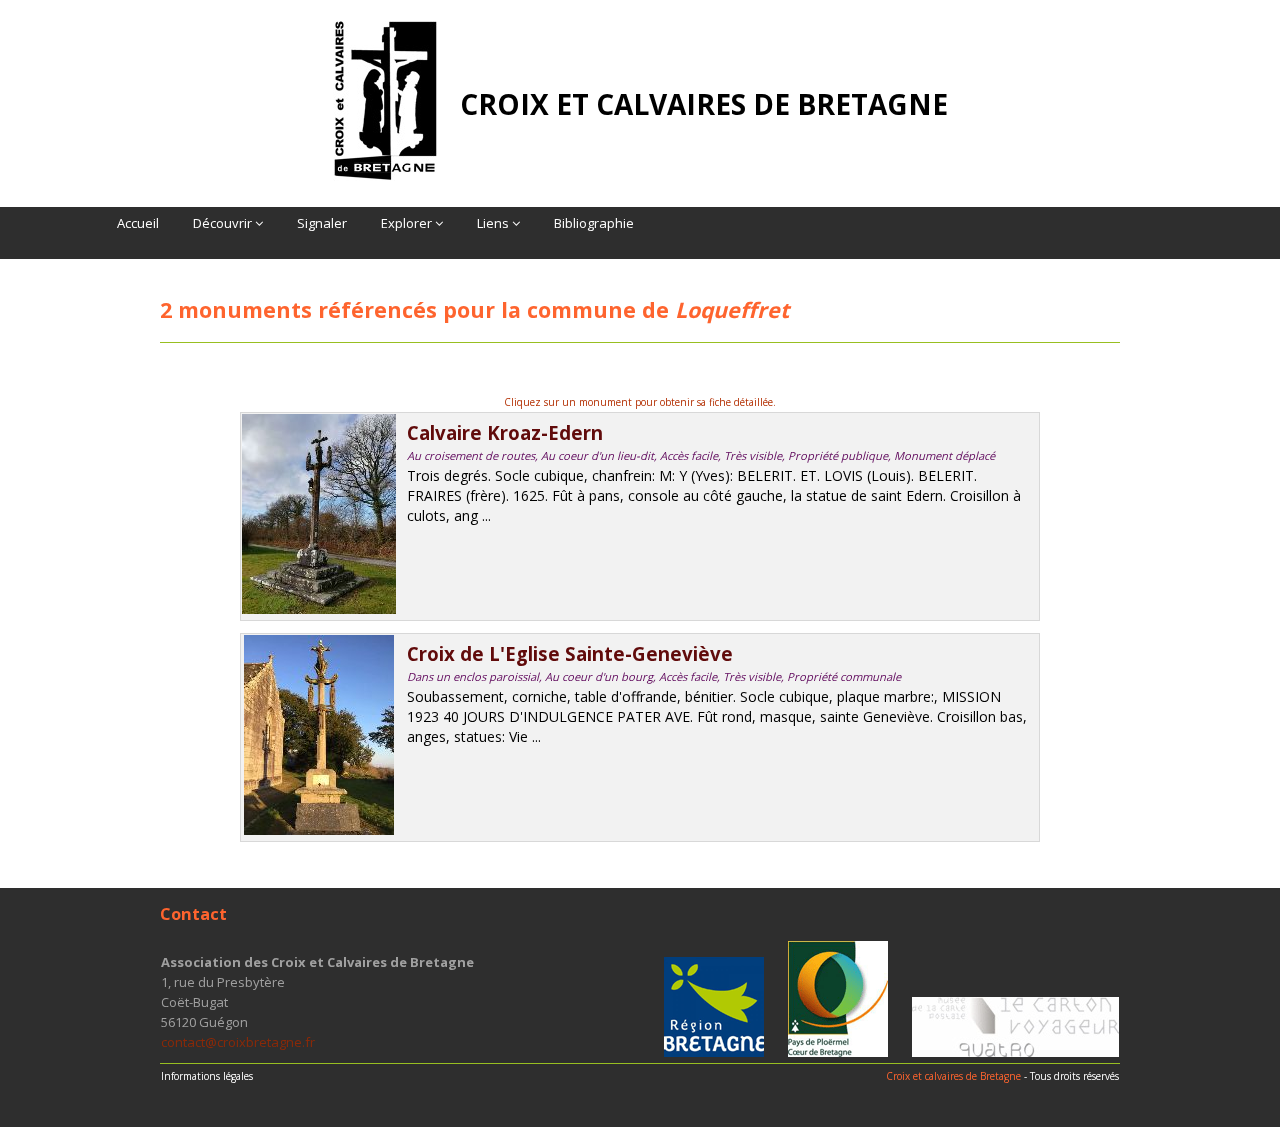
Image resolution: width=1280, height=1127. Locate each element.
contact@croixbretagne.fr (238, 1042)
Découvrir (224, 223)
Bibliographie (594, 223)
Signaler (322, 223)
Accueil (138, 223)
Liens (494, 223)
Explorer (408, 223)
